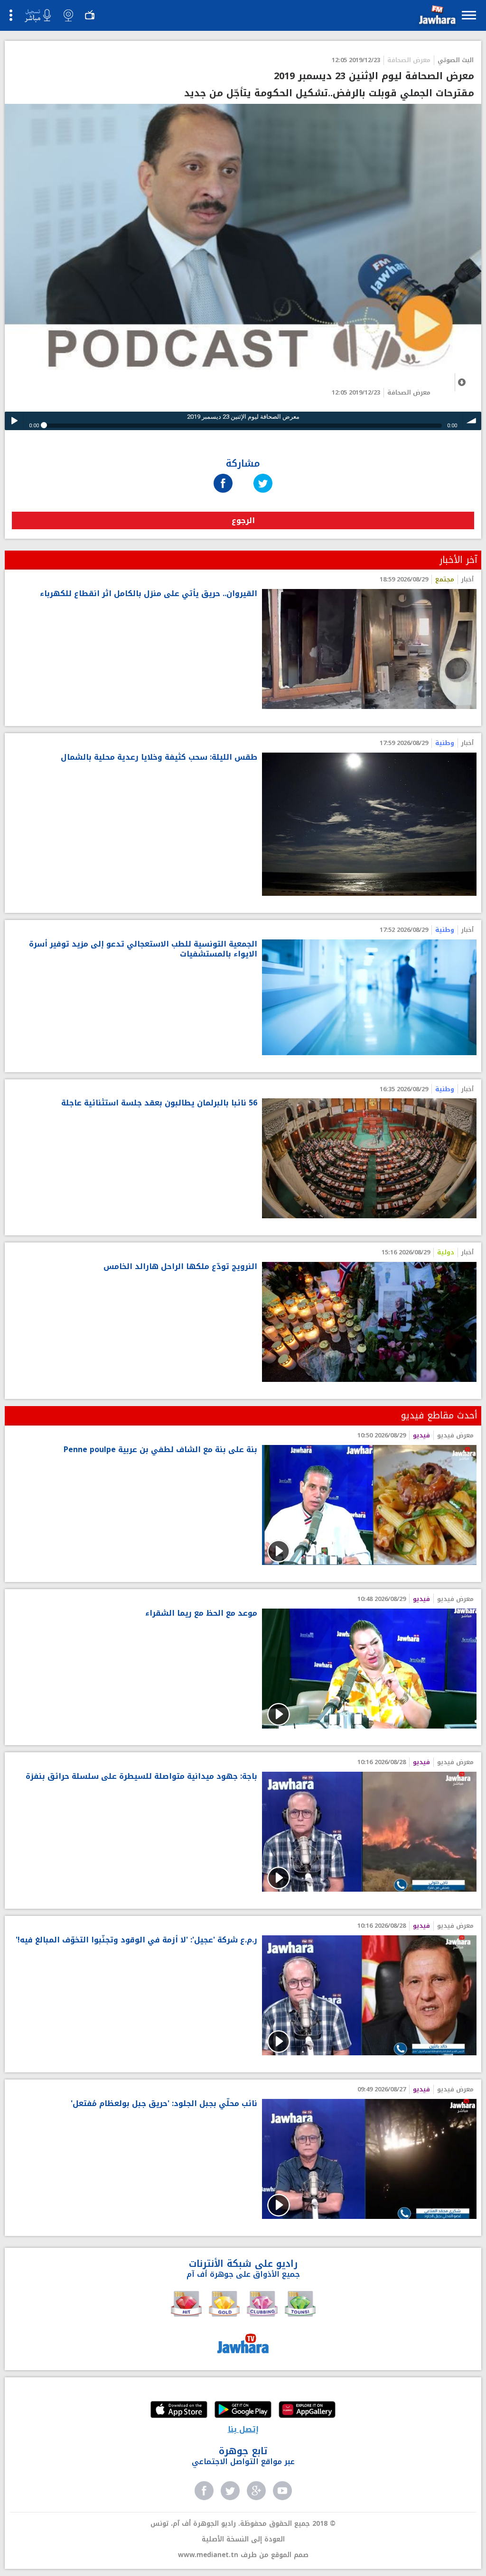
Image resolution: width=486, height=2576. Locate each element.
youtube (282, 2491)
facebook (204, 2491)
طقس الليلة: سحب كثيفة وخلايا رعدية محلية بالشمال (159, 758)
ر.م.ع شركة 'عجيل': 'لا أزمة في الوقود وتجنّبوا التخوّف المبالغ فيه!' (136, 1940)
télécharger (462, 382)
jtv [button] (90, 15)
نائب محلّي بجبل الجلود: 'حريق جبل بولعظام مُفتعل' (164, 2104)
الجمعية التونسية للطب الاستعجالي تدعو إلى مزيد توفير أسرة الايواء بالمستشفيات (143, 949)
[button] (436, 17)
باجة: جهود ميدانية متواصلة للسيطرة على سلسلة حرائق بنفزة (141, 1777)
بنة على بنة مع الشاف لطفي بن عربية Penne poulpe (160, 1450)
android (243, 2410)
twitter (230, 2491)
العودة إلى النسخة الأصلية (243, 2539)
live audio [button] (37, 16)
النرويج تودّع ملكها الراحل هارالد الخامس (180, 1267)
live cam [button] (68, 15)
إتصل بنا (243, 2429)
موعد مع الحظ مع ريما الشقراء (201, 1614)
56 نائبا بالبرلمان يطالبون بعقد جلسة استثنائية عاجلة (159, 1103)
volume (472, 421)
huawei (307, 2410)
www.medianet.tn (208, 2555)
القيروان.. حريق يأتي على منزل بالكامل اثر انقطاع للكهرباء (149, 594)
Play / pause (14, 421)
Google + (256, 2491)
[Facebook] (223, 474)
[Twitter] (263, 474)
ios (179, 2410)
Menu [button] (469, 15)
